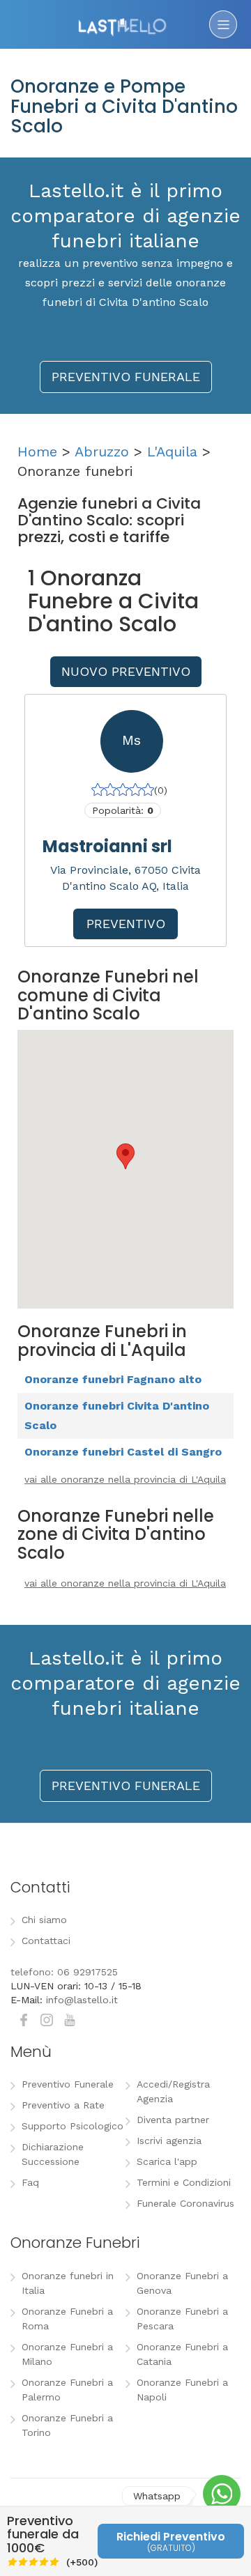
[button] (125, 1156)
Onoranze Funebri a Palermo (67, 2390)
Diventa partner (173, 2120)
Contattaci (46, 1941)
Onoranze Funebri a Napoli (182, 2390)
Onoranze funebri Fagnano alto (113, 1379)
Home (37, 452)
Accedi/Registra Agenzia (173, 2091)
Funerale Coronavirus (185, 2203)
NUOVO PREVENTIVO (126, 671)
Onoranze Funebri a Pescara (182, 2319)
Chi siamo (44, 1920)
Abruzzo (102, 452)
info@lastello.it (82, 2000)
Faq (30, 2182)
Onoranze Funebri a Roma (67, 2319)
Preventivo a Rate (63, 2105)
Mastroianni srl (107, 846)
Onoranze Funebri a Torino (67, 2425)
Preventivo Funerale (68, 2084)
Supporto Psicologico (73, 2126)
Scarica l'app (167, 2161)
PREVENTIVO (126, 924)
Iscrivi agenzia (169, 2141)
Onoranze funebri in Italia (68, 2283)
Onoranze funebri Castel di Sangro (123, 1452)
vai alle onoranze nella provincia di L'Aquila (125, 1479)
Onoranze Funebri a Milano (67, 2354)
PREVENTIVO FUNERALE (126, 377)
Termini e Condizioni (184, 2182)
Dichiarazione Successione (53, 2154)
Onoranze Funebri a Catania (182, 2354)
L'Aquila (172, 452)
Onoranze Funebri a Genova (182, 2283)
